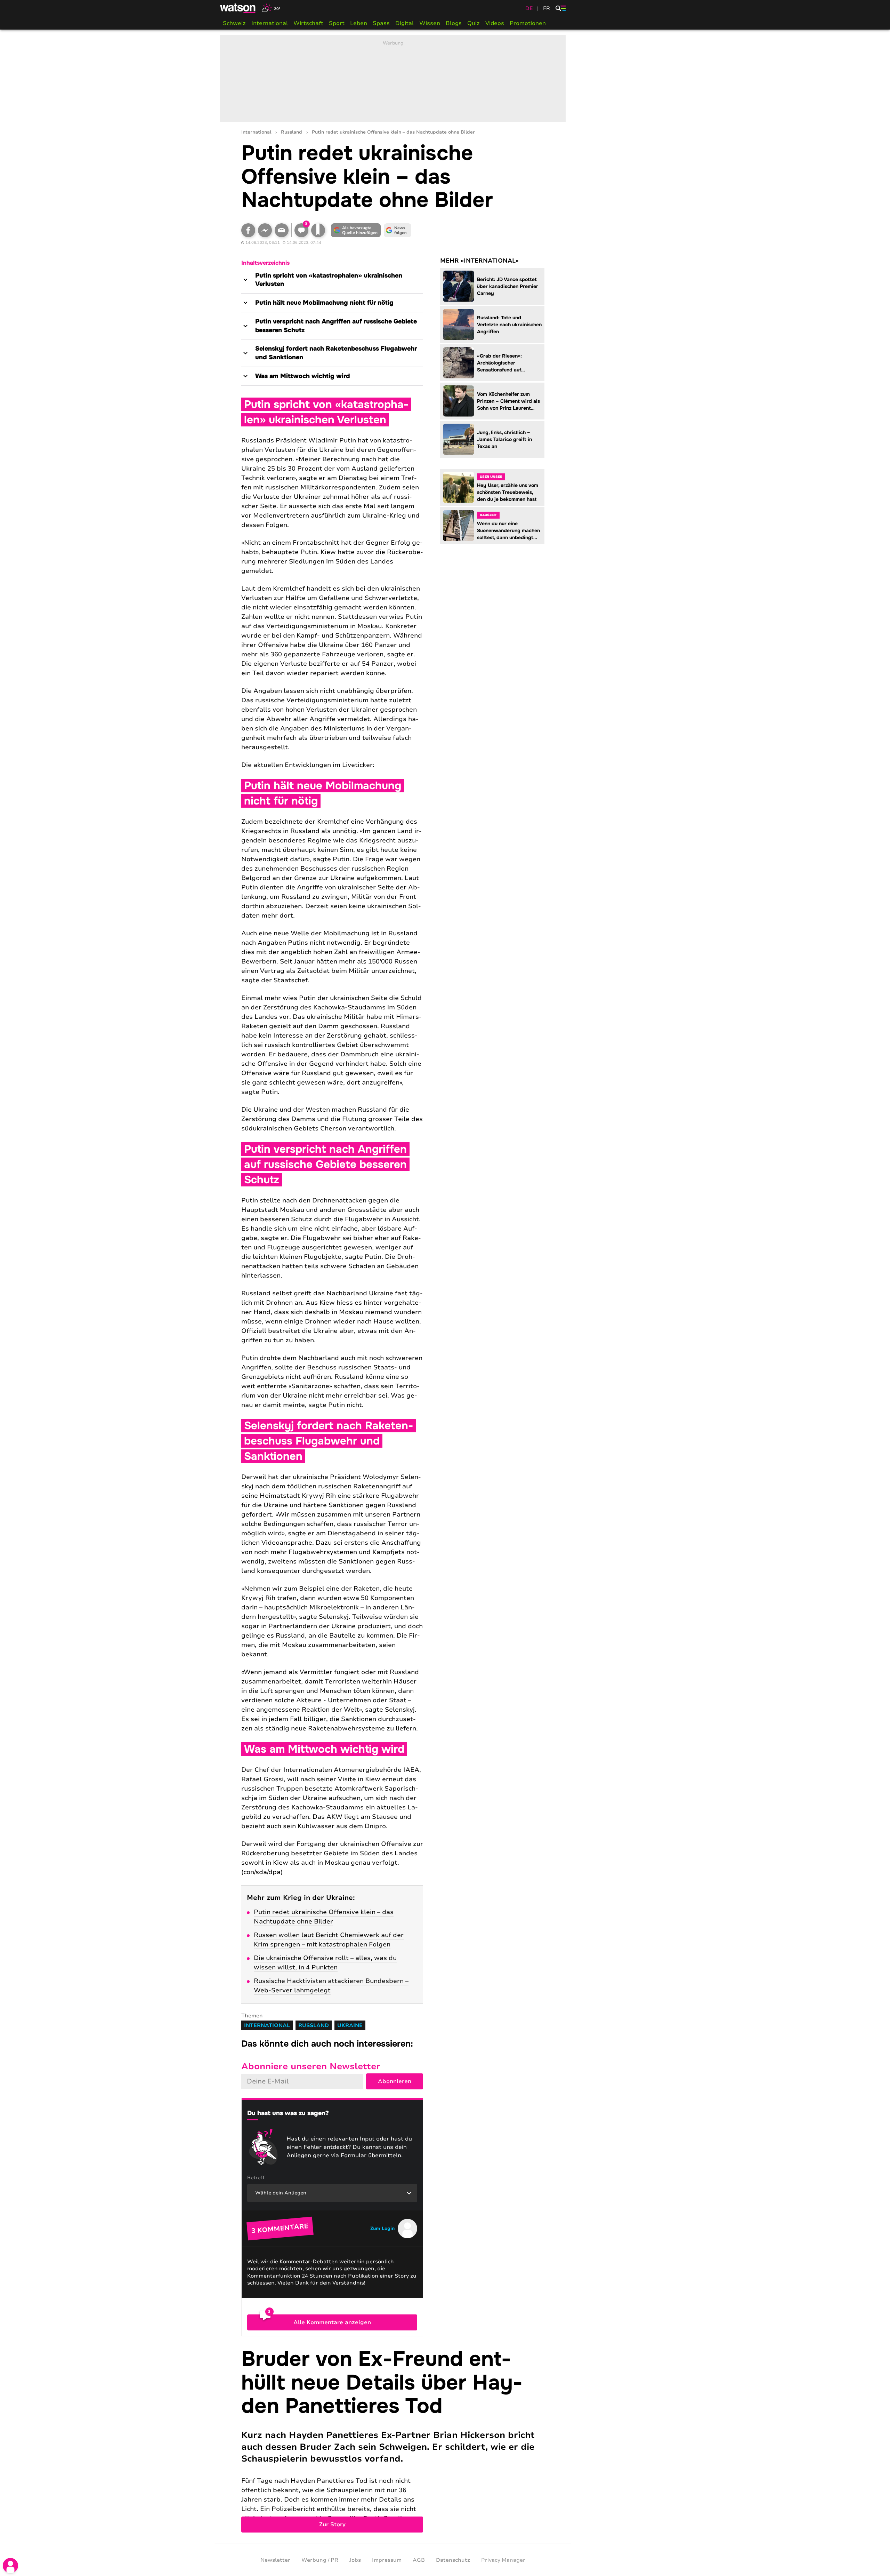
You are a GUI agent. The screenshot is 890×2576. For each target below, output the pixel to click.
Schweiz (234, 23)
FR (547, 8)
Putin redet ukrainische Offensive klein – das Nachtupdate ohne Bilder (324, 1917)
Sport (337, 23)
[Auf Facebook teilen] (248, 230)
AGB (419, 2560)
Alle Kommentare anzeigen (332, 2322)
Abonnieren (395, 2081)
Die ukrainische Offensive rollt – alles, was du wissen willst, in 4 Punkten (325, 1963)
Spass (381, 23)
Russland (292, 132)
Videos (495, 23)
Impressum (387, 2560)
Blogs (454, 23)
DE (529, 8)
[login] (10, 2566)
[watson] (238, 8)
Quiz (474, 23)
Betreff (256, 2178)
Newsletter (275, 2560)
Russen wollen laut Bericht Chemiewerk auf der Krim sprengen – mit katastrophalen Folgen (329, 1940)
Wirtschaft (308, 23)
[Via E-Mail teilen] (282, 230)
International (270, 23)
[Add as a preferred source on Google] (356, 230)
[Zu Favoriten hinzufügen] (318, 230)
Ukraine (350, 2025)
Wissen (430, 23)
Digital (404, 23)
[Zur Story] (393, 2440)
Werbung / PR (320, 2560)
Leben (359, 23)
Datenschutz (453, 2560)
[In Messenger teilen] (265, 230)
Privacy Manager (503, 2560)
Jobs (355, 2560)
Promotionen (528, 23)
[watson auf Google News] (398, 230)
